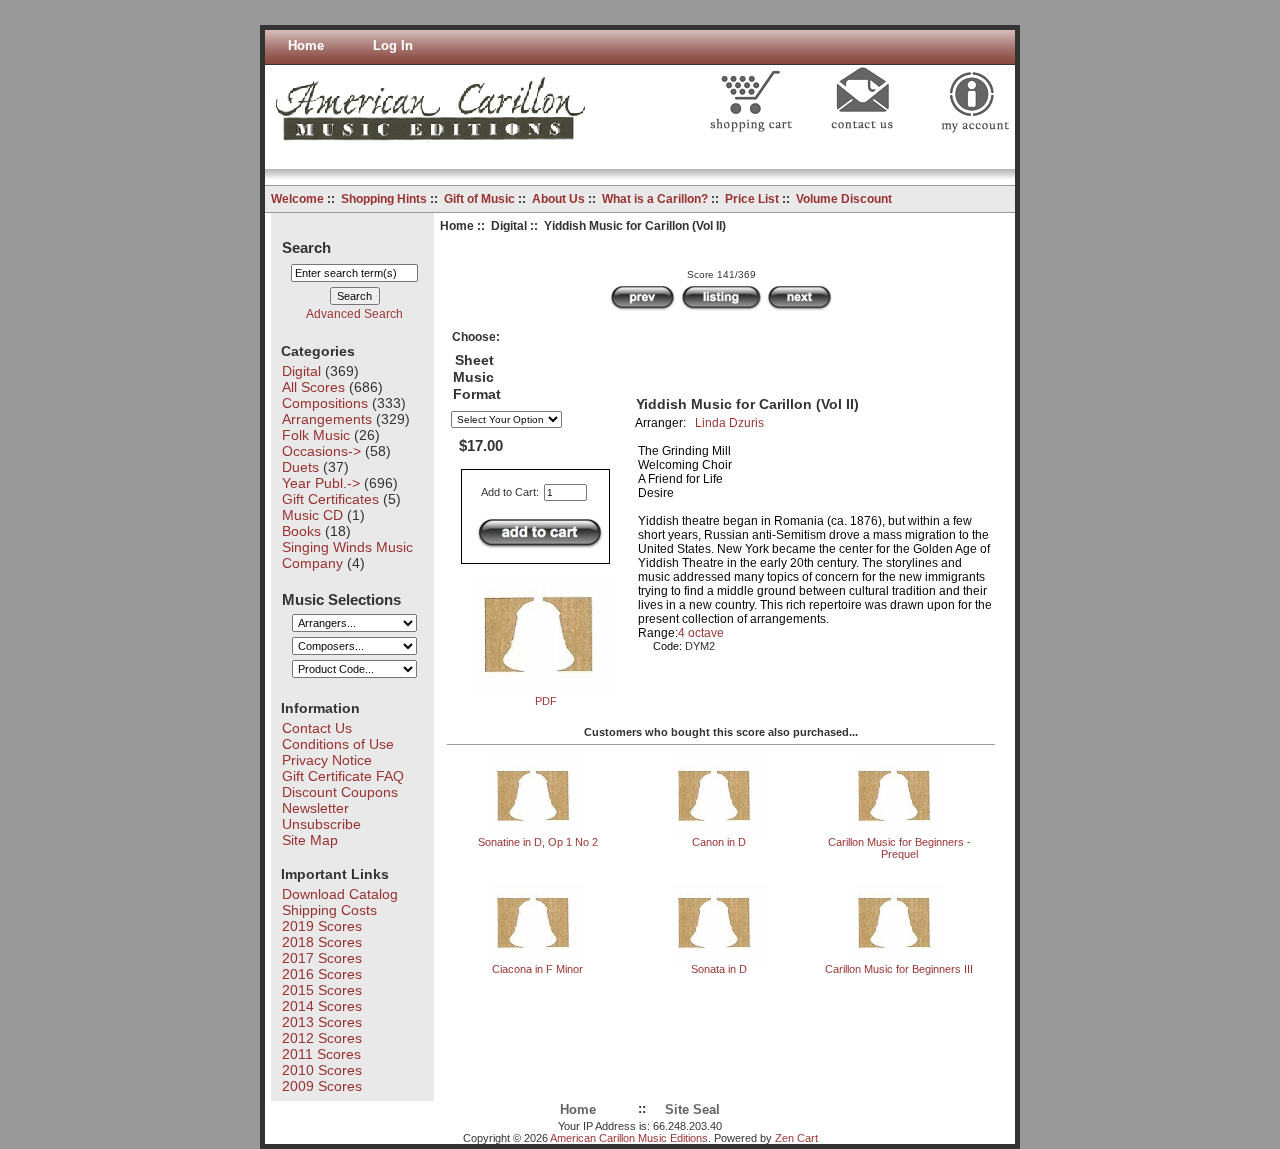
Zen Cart (796, 1138)
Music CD (312, 515)
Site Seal (692, 1110)
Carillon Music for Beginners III (899, 969)
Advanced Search (354, 314)
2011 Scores (321, 1054)
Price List (752, 199)
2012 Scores (322, 1038)
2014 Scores (322, 1006)
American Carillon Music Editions (629, 1138)
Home (306, 46)
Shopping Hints (384, 199)
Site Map (310, 840)
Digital (509, 226)
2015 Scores (322, 990)
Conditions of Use (338, 744)
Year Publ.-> (321, 483)
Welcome (297, 199)
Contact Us (317, 728)
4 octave (701, 633)
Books (301, 531)
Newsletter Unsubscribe (321, 816)
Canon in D (719, 842)
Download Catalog (340, 894)
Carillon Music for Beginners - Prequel (899, 848)
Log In (393, 46)
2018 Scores (322, 942)
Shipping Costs (329, 910)
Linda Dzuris (729, 423)
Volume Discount (844, 199)
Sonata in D (719, 969)
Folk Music (316, 435)
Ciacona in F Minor (537, 969)
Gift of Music (479, 199)
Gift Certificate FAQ (343, 776)
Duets (300, 467)
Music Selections (341, 598)
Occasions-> (321, 451)
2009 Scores (322, 1086)
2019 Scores (322, 926)
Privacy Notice (327, 760)
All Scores (313, 387)
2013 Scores (322, 1022)
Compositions (325, 403)
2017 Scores (322, 958)
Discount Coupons (340, 792)
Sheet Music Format (477, 377)
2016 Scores (322, 974)
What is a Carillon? (655, 199)
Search (306, 246)
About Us (558, 199)
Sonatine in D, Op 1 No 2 (538, 842)
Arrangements (327, 419)
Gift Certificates (330, 499)
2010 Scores (322, 1070)
